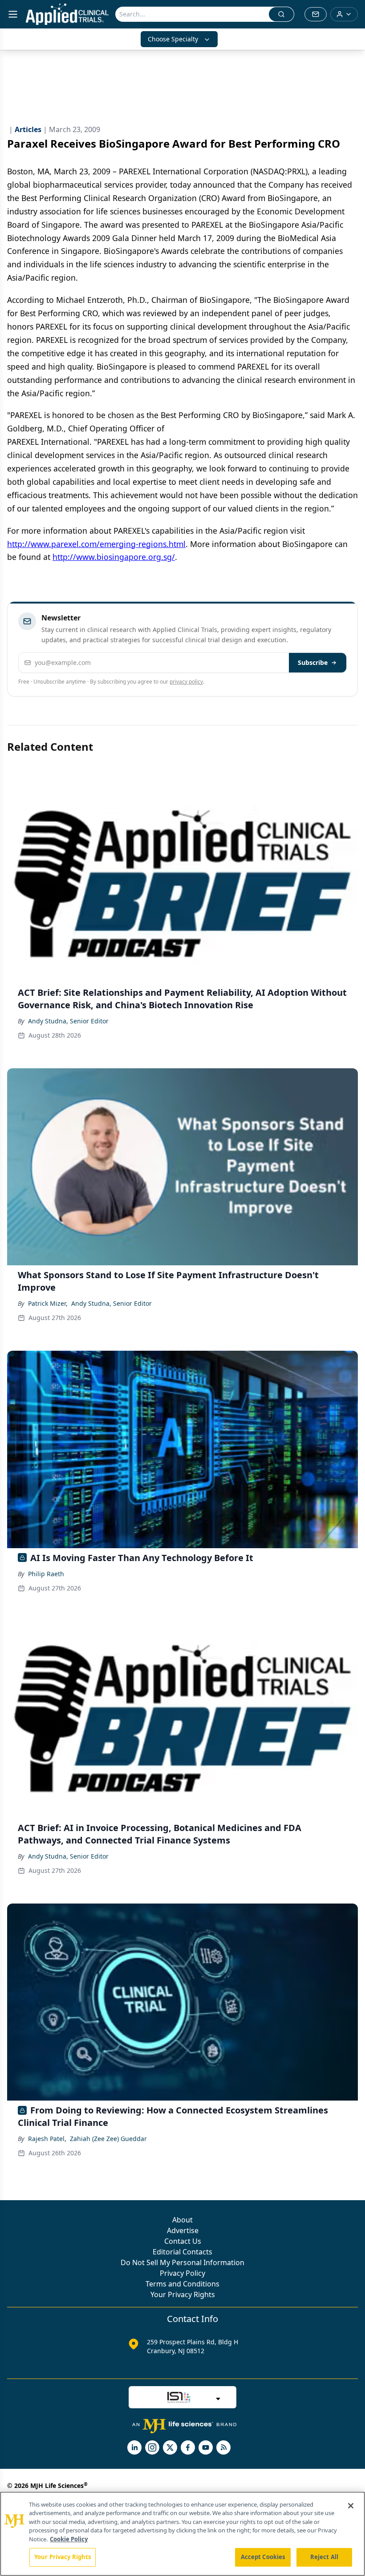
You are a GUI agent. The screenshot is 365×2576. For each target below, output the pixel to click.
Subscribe (313, 662)
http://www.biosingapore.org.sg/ (114, 557)
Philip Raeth (46, 1574)
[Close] (351, 2506)
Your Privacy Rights (183, 2294)
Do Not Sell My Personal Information (182, 2262)
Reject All (324, 2557)
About (182, 2220)
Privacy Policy (182, 2273)
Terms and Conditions (182, 2284)
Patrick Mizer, (48, 1303)
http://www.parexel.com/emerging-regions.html (96, 544)
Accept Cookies (263, 2557)
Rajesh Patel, (47, 2139)
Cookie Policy (69, 2539)
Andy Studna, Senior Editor (68, 1021)
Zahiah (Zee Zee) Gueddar (108, 2139)
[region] (182, 2534)
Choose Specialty (173, 39)
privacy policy (186, 682)
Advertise (183, 2230)
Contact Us (183, 2241)
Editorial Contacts (182, 2252)
